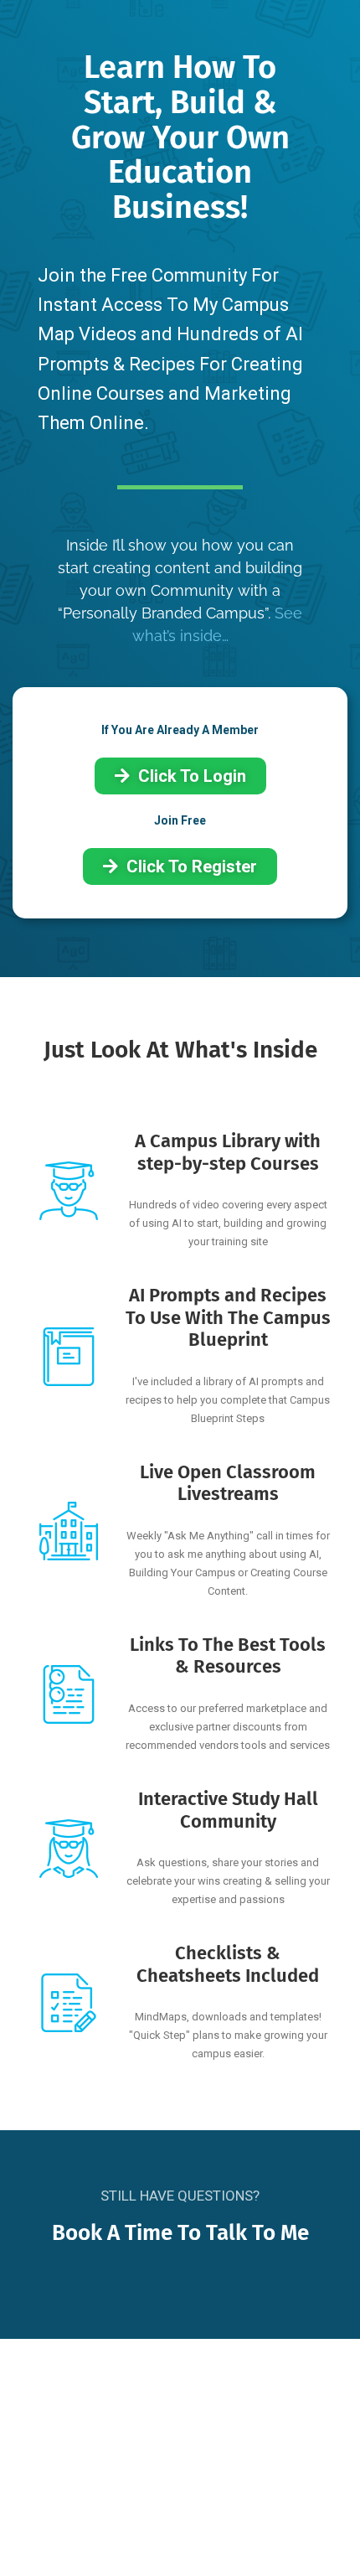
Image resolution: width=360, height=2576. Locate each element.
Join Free (180, 820)
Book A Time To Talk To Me (180, 2233)
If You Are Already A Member (180, 730)
